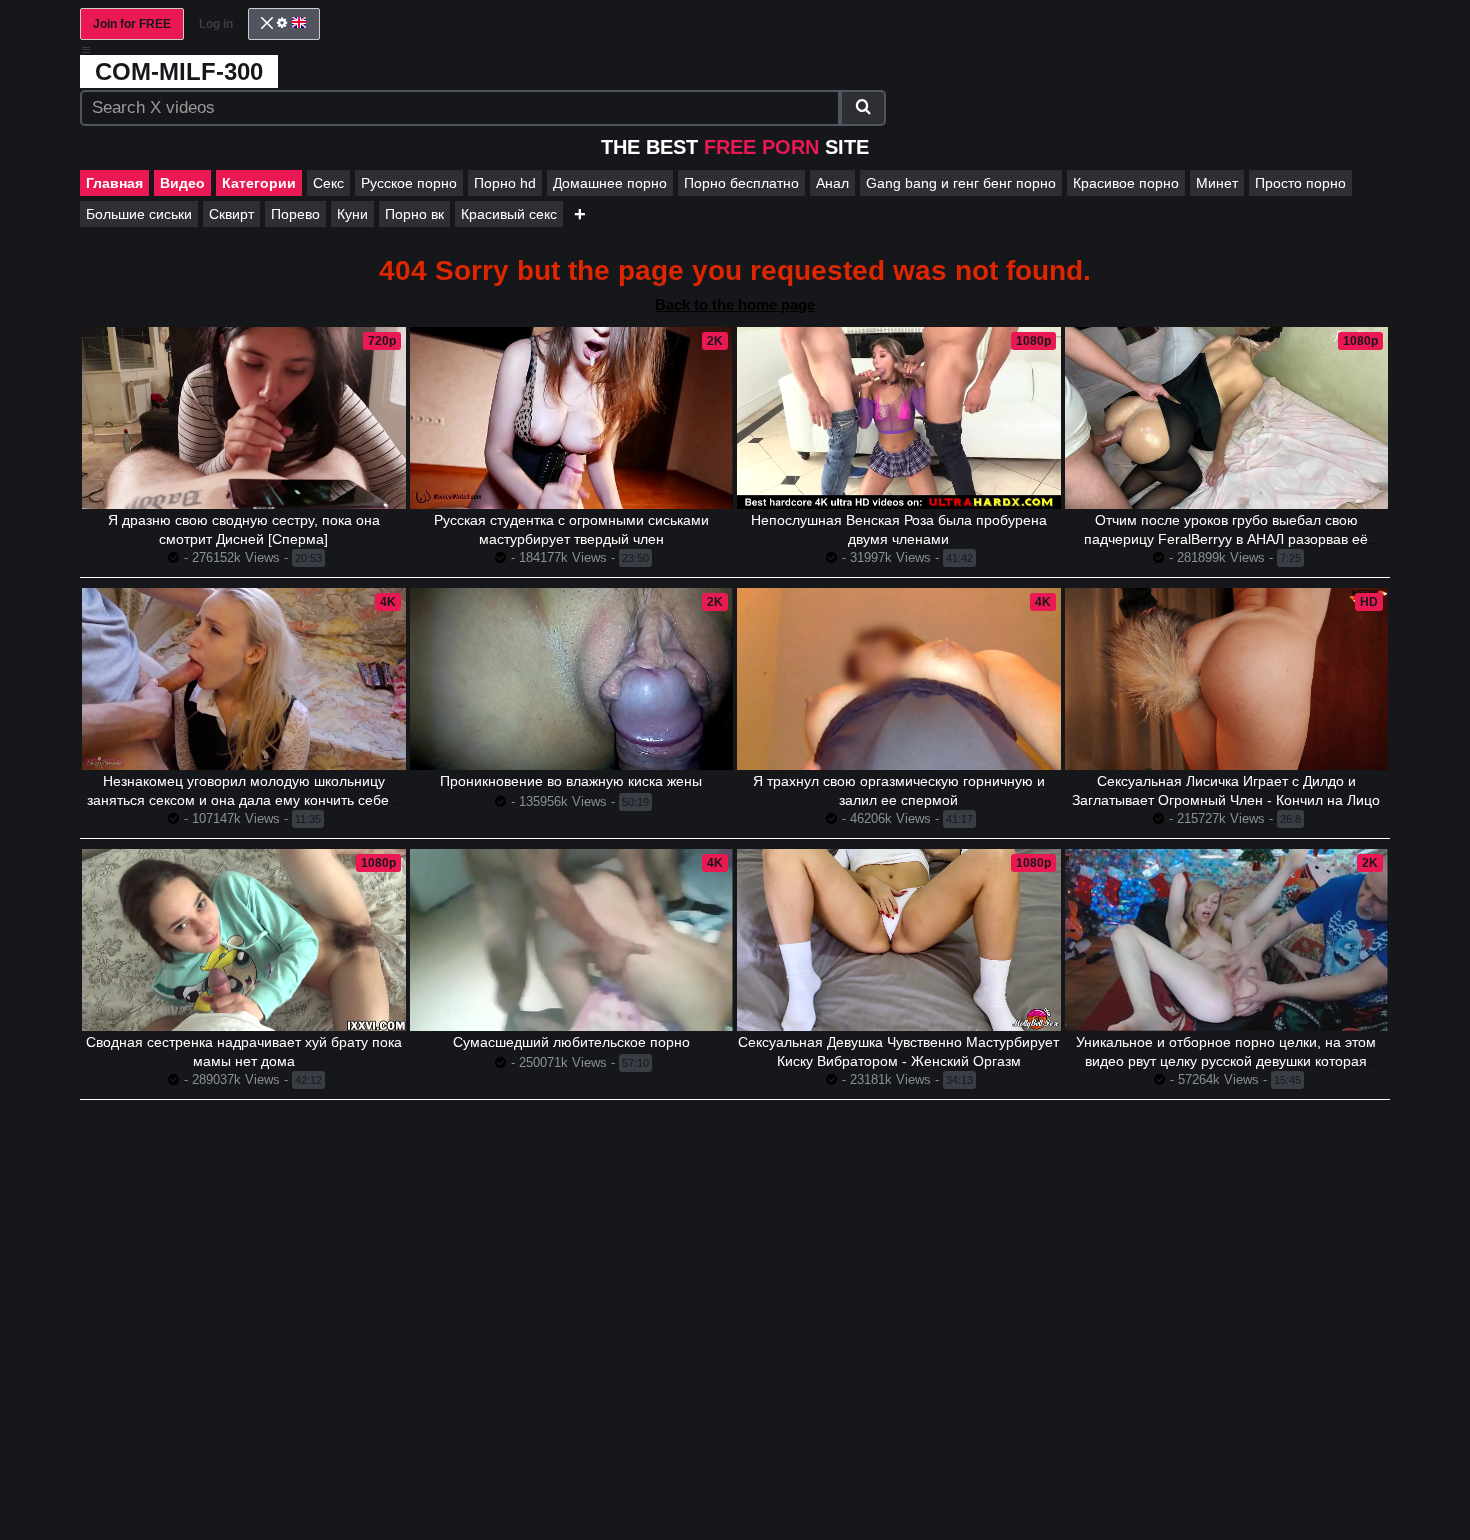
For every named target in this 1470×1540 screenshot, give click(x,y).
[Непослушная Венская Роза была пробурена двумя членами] (899, 418)
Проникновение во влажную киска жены (571, 781)
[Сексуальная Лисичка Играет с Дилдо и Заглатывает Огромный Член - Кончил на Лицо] (1227, 679)
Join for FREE (132, 24)
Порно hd (505, 183)
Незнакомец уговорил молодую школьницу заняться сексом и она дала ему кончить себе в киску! (243, 800)
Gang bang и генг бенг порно (961, 183)
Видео (182, 183)
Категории (259, 183)
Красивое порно (1126, 183)
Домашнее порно (610, 183)
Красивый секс (509, 214)
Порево (295, 214)
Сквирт (231, 214)
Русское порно (409, 183)
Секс (328, 183)
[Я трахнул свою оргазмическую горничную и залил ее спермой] (899, 679)
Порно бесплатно (741, 183)
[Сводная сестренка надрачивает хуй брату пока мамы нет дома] (244, 940)
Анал (832, 183)
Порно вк (414, 214)
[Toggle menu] (86, 50)
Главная (114, 183)
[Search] (863, 108)
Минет (1217, 183)
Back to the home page (735, 304)
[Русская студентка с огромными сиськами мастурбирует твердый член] (572, 418)
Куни (352, 214)
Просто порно (1300, 183)
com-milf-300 (179, 71)
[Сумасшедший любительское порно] (572, 940)
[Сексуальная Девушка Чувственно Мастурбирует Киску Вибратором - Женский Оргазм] (899, 940)
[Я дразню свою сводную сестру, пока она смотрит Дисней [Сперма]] (244, 418)
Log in (216, 24)
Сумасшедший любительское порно (571, 1042)
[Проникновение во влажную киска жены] (572, 679)
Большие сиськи (139, 214)
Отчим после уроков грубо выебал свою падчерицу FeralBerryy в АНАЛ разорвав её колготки (1226, 539)
